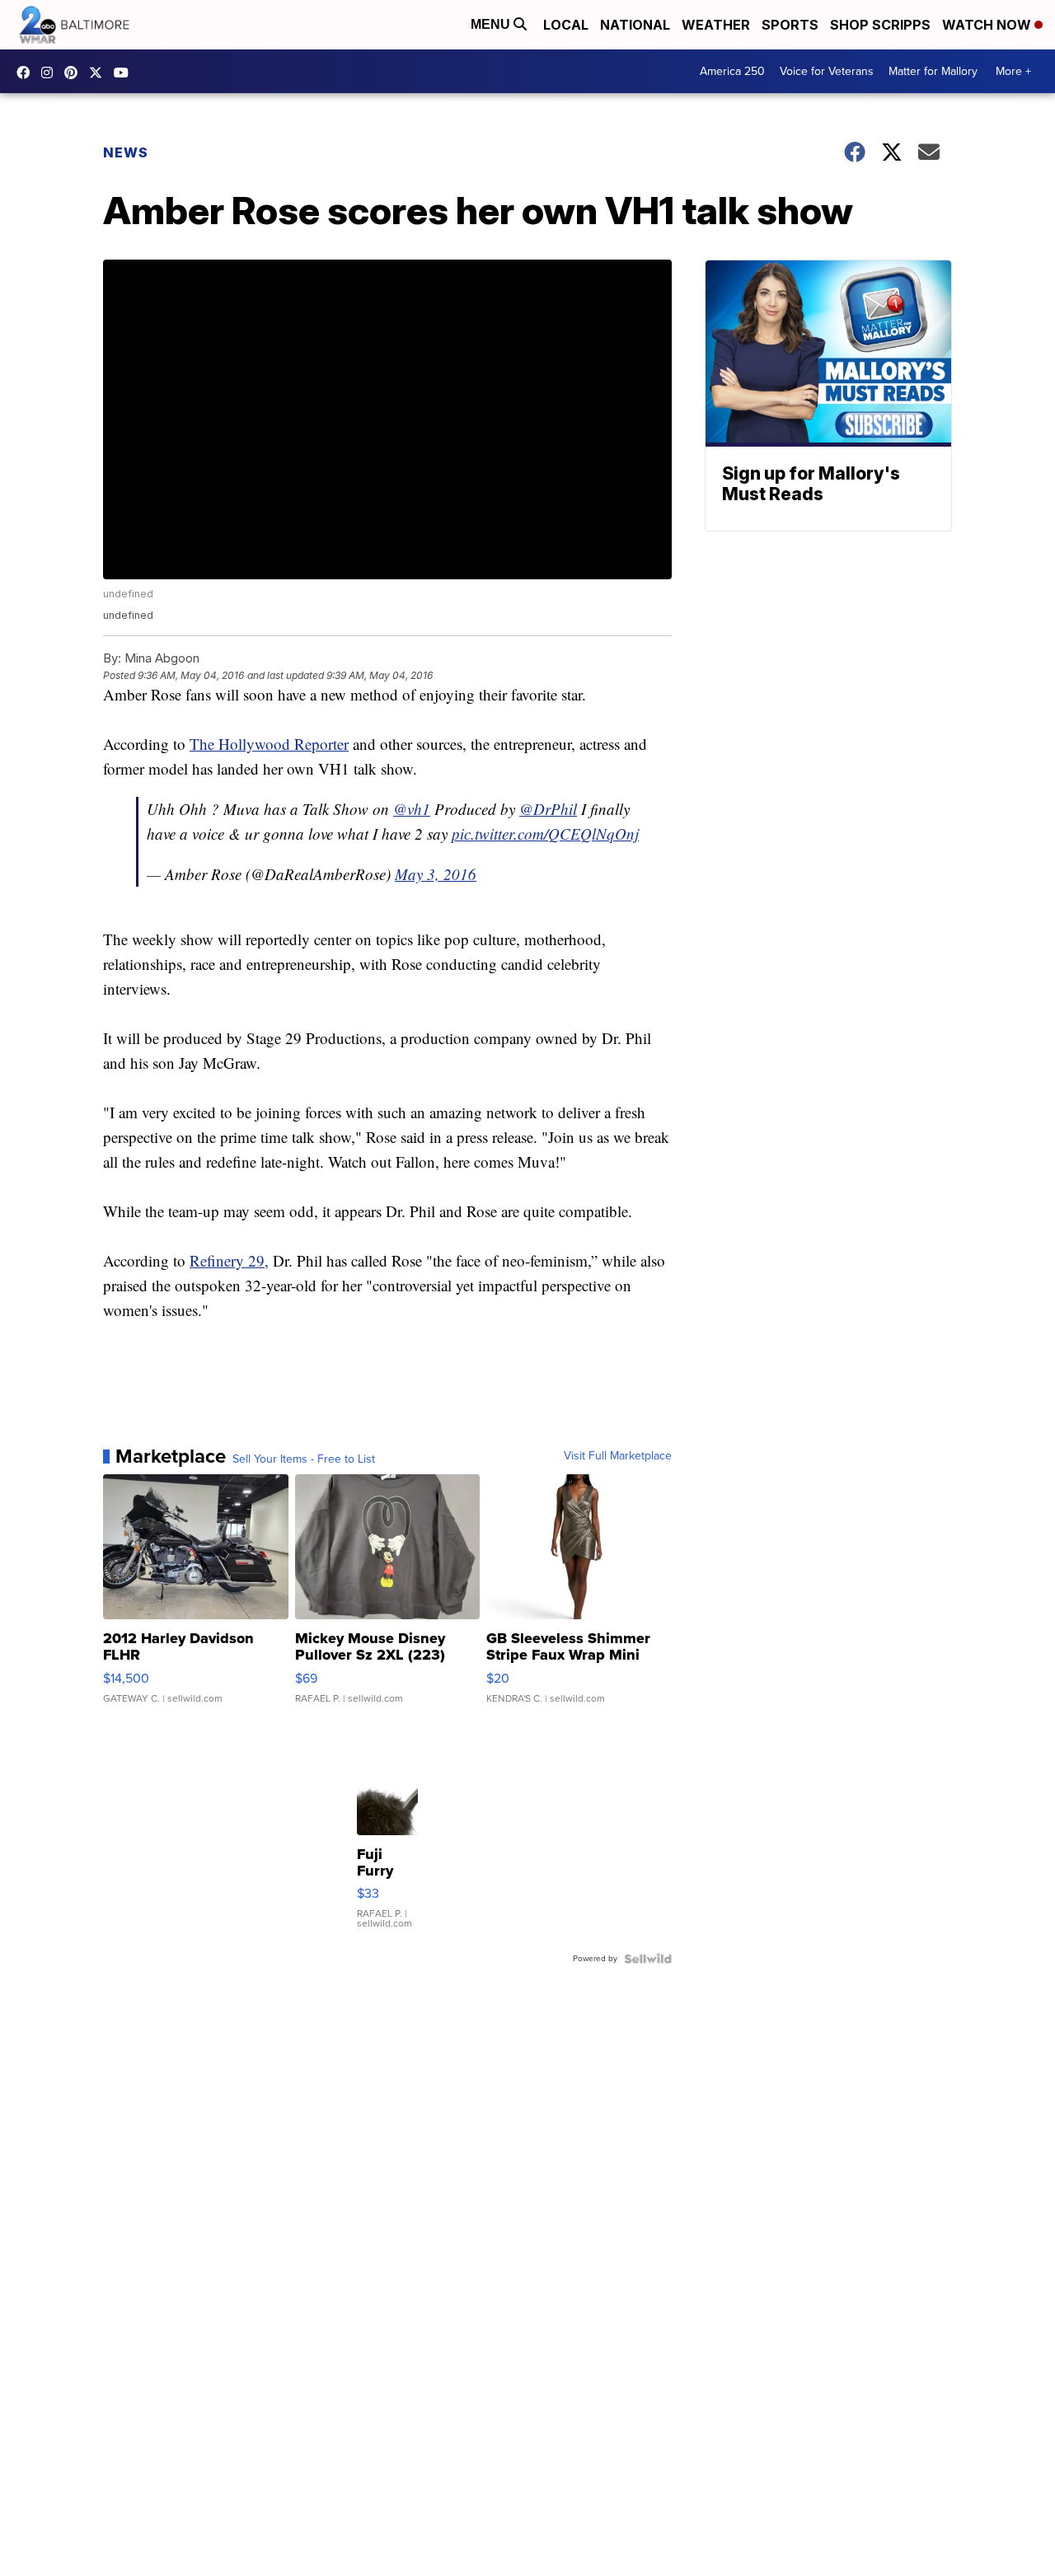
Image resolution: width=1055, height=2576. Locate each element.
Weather (716, 25)
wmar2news (51, 73)
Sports (790, 25)
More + (1013, 71)
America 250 (732, 71)
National (635, 25)
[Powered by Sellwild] (648, 1959)
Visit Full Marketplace (618, 1456)
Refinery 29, (229, 1260)
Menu (492, 24)
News (126, 152)
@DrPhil (548, 809)
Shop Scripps (880, 25)
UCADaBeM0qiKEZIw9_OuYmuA (125, 73)
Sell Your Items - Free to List (304, 1459)
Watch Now (988, 25)
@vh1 (412, 809)
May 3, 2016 (436, 874)
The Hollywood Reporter (269, 744)
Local (566, 25)
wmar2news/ (27, 73)
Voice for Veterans (827, 71)
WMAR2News (75, 73)
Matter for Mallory (933, 71)
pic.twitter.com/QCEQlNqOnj (545, 834)
